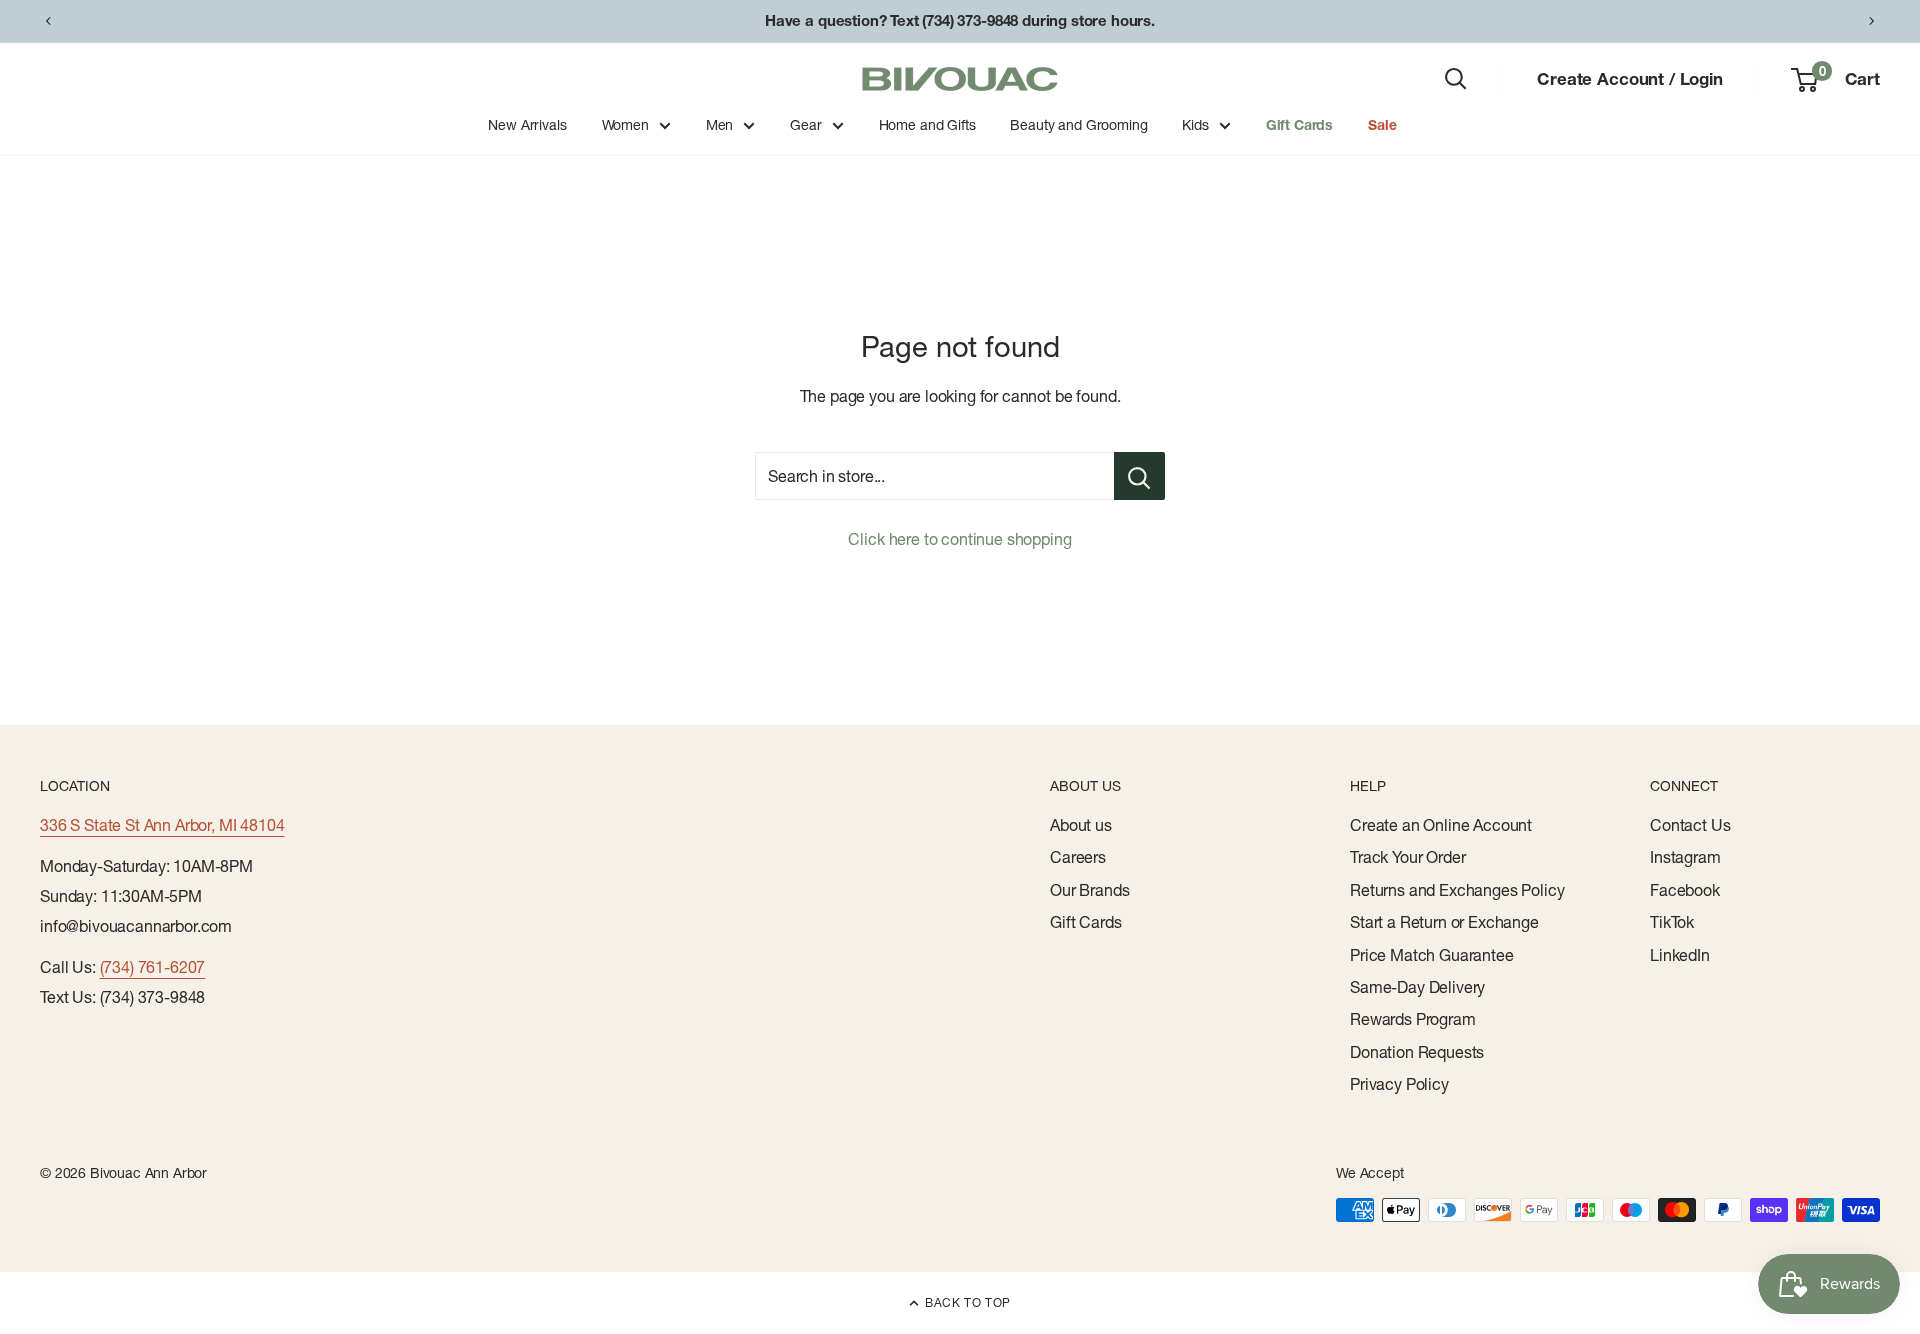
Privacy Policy (1399, 1084)
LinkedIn (1680, 955)
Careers (1078, 857)
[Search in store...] (1139, 476)
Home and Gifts (927, 125)
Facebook (1685, 890)
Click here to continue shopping (959, 539)
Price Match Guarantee (1432, 955)
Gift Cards (1299, 125)
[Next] (1872, 21)
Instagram (1685, 857)
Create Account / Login (1629, 78)
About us (1081, 825)
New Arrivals (527, 125)
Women (625, 125)
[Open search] (1456, 79)
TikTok (1672, 922)
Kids (1195, 125)
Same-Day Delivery (1417, 987)
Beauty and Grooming (1078, 125)
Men (720, 125)
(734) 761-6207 (153, 967)
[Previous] (48, 21)
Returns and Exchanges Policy (1457, 890)
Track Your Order (1407, 857)
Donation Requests (1417, 1052)
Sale (1382, 125)
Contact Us (1690, 825)
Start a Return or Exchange (1444, 922)
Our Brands (1089, 890)
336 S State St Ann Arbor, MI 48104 (162, 825)
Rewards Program (1413, 1019)
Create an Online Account (1441, 825)
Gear (805, 125)
